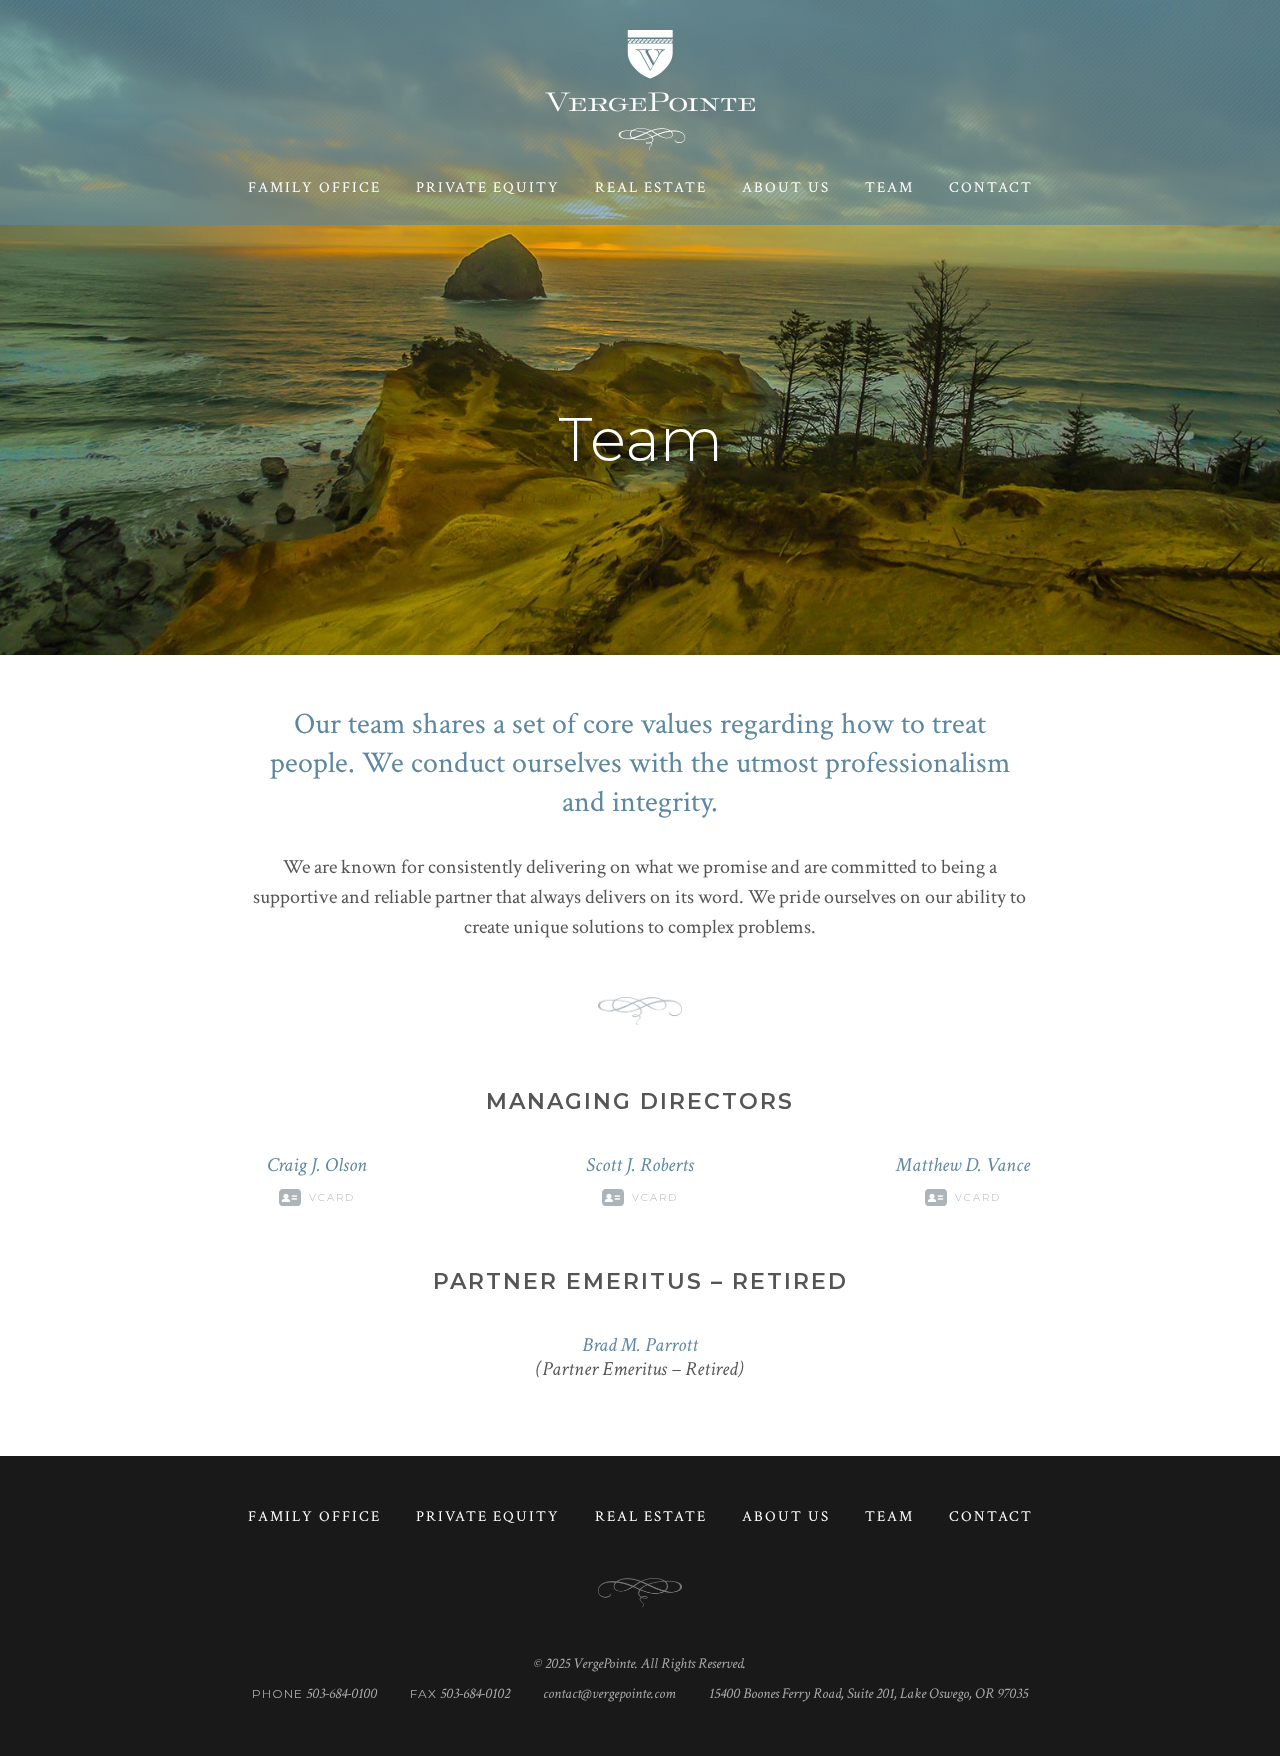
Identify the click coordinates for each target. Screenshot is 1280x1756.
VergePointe (650, 90)
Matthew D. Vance (963, 1165)
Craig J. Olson (317, 1165)
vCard (332, 1197)
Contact (991, 187)
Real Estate (651, 187)
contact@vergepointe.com (609, 1693)
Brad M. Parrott (640, 1345)
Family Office (314, 187)
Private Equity (488, 187)
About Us (786, 187)
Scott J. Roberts (640, 1165)
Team (889, 187)
